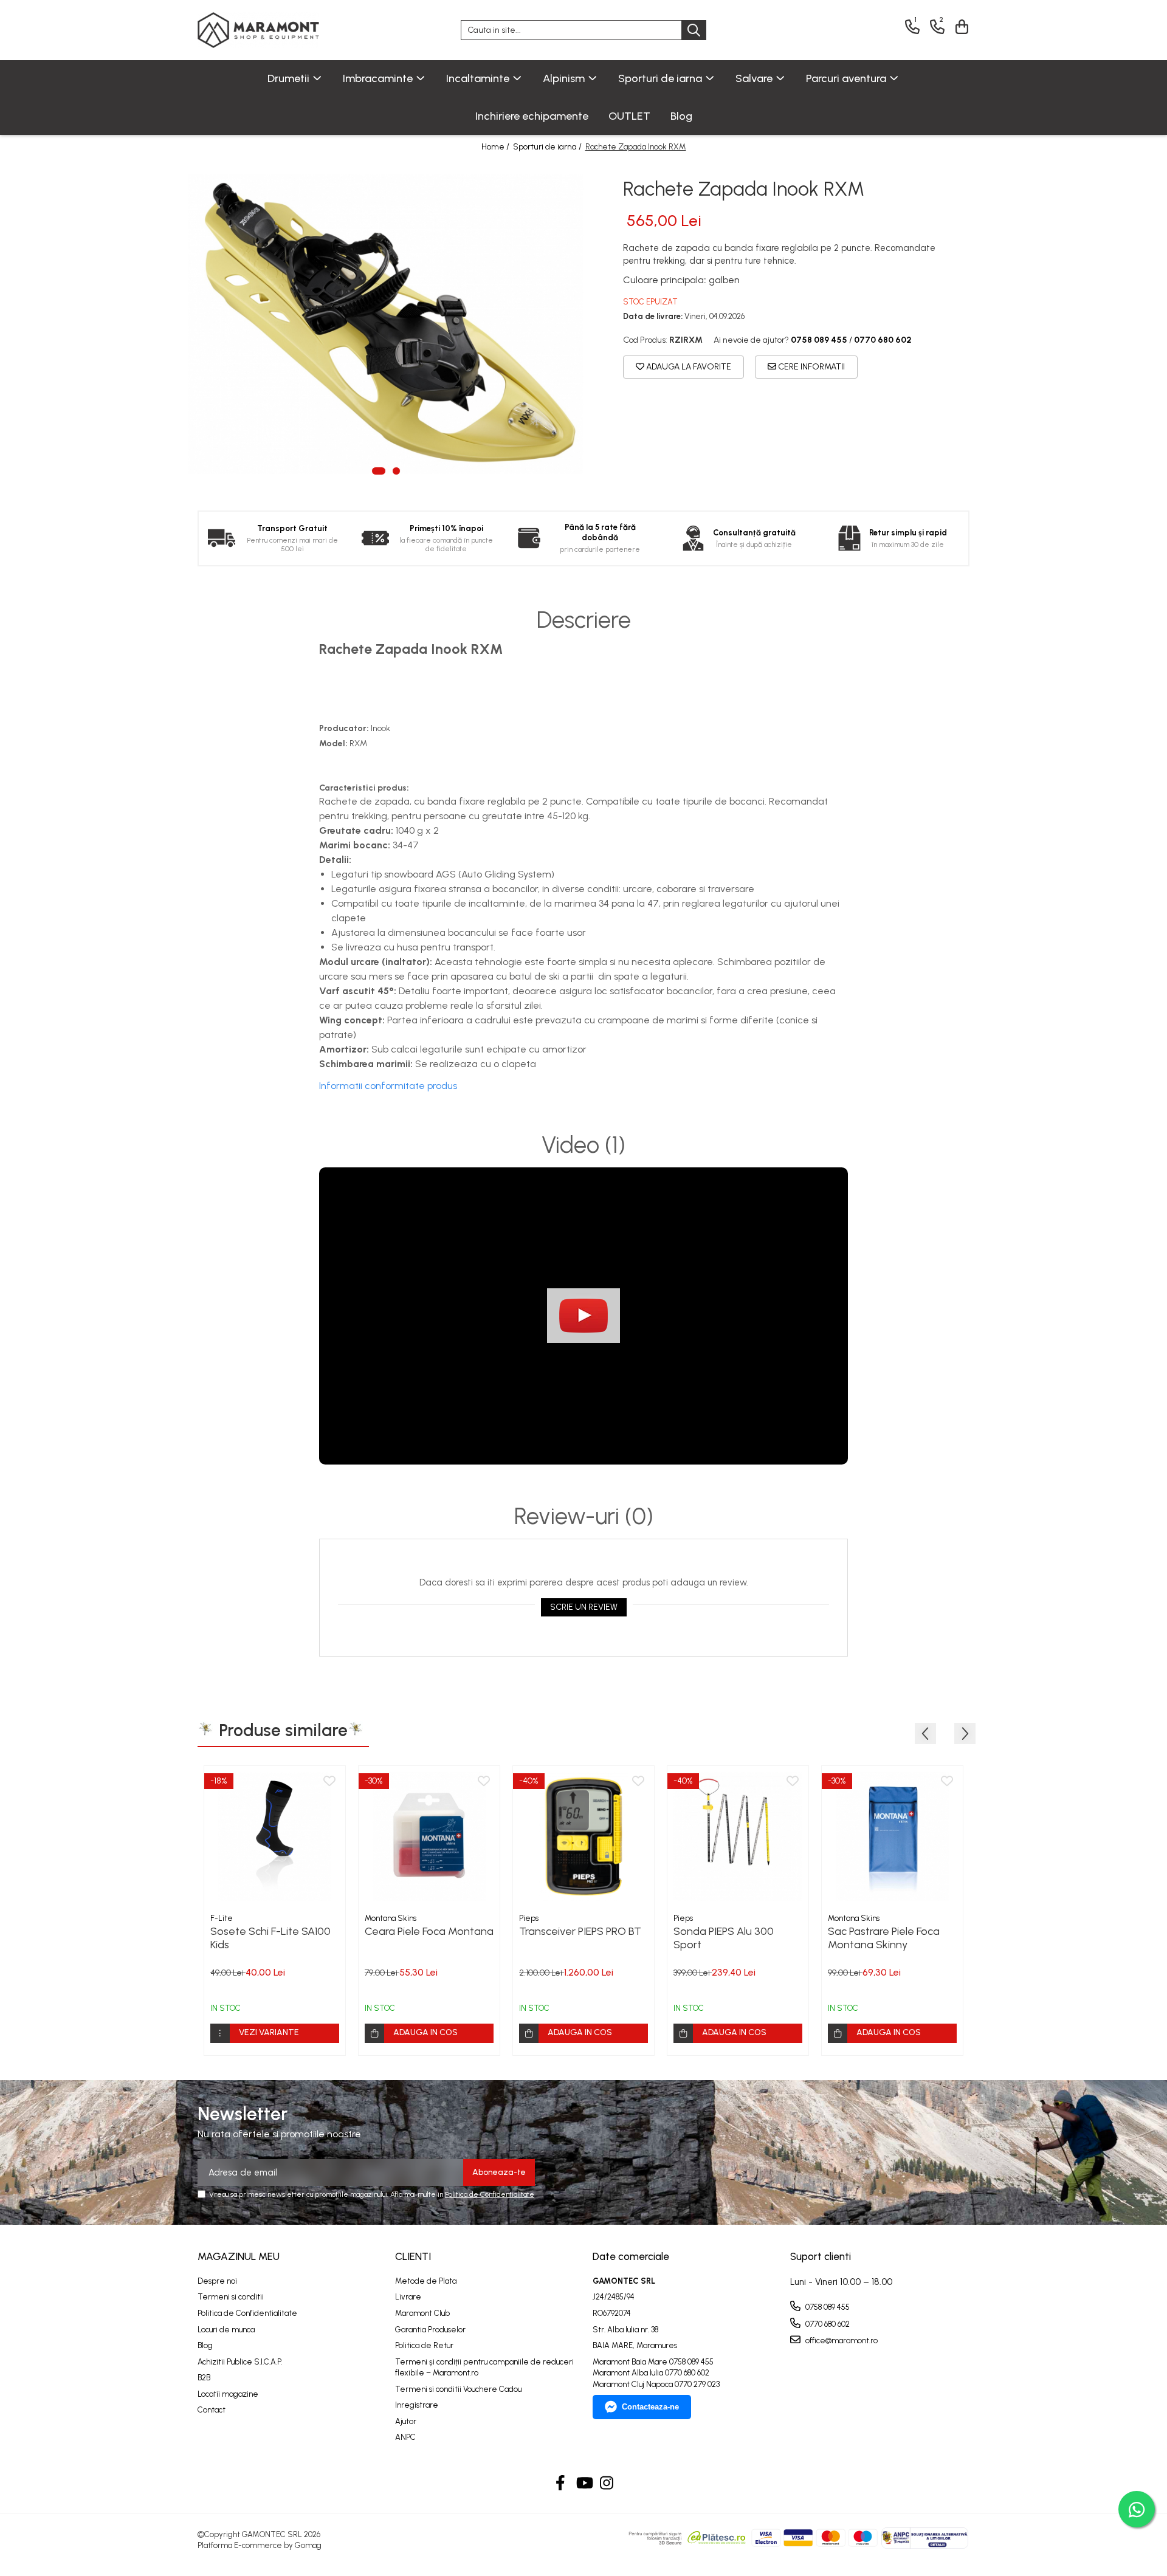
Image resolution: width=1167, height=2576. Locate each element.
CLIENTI (413, 2256)
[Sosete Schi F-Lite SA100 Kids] (275, 1836)
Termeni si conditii (231, 2297)
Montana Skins (391, 1918)
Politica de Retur (424, 2345)
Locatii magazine (228, 2394)
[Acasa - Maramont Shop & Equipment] (258, 30)
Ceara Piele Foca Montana (429, 1931)
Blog (681, 116)
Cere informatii (811, 367)
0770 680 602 (827, 2324)
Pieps (529, 1918)
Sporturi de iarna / (548, 147)
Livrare (408, 2297)
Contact (212, 2410)
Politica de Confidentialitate (490, 2194)
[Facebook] (561, 2484)
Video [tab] (583, 1145)
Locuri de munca (226, 2330)
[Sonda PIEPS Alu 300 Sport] (738, 1836)
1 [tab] (379, 471)
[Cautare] (694, 30)
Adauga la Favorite (688, 367)
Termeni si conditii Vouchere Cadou (458, 2389)
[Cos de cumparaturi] (960, 27)
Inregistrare (417, 2405)
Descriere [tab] (584, 620)
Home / (496, 147)
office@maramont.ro (841, 2341)
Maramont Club (422, 2313)
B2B (204, 2378)
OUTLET (629, 116)
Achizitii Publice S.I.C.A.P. (240, 2362)
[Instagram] (607, 2484)
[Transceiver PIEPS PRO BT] (583, 1836)
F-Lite (222, 1918)
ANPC (405, 2437)
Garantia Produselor (430, 2330)
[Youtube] (584, 2484)
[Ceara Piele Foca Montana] (429, 1836)
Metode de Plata (426, 2281)
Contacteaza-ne (650, 2407)
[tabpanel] (386, 324)
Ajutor (406, 2421)
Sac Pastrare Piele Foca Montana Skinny (884, 1938)
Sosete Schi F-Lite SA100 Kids (270, 1938)
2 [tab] (396, 471)
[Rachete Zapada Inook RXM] (386, 324)
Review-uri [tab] (584, 1517)
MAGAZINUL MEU (239, 2256)
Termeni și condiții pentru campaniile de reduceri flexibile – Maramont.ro (484, 2368)
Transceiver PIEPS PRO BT (580, 1931)
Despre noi (217, 2281)
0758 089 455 (827, 2307)
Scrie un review (584, 1607)
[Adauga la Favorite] (329, 1782)
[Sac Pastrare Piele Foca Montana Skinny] (892, 1836)
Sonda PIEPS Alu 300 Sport (724, 1938)
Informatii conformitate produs (388, 1086)
